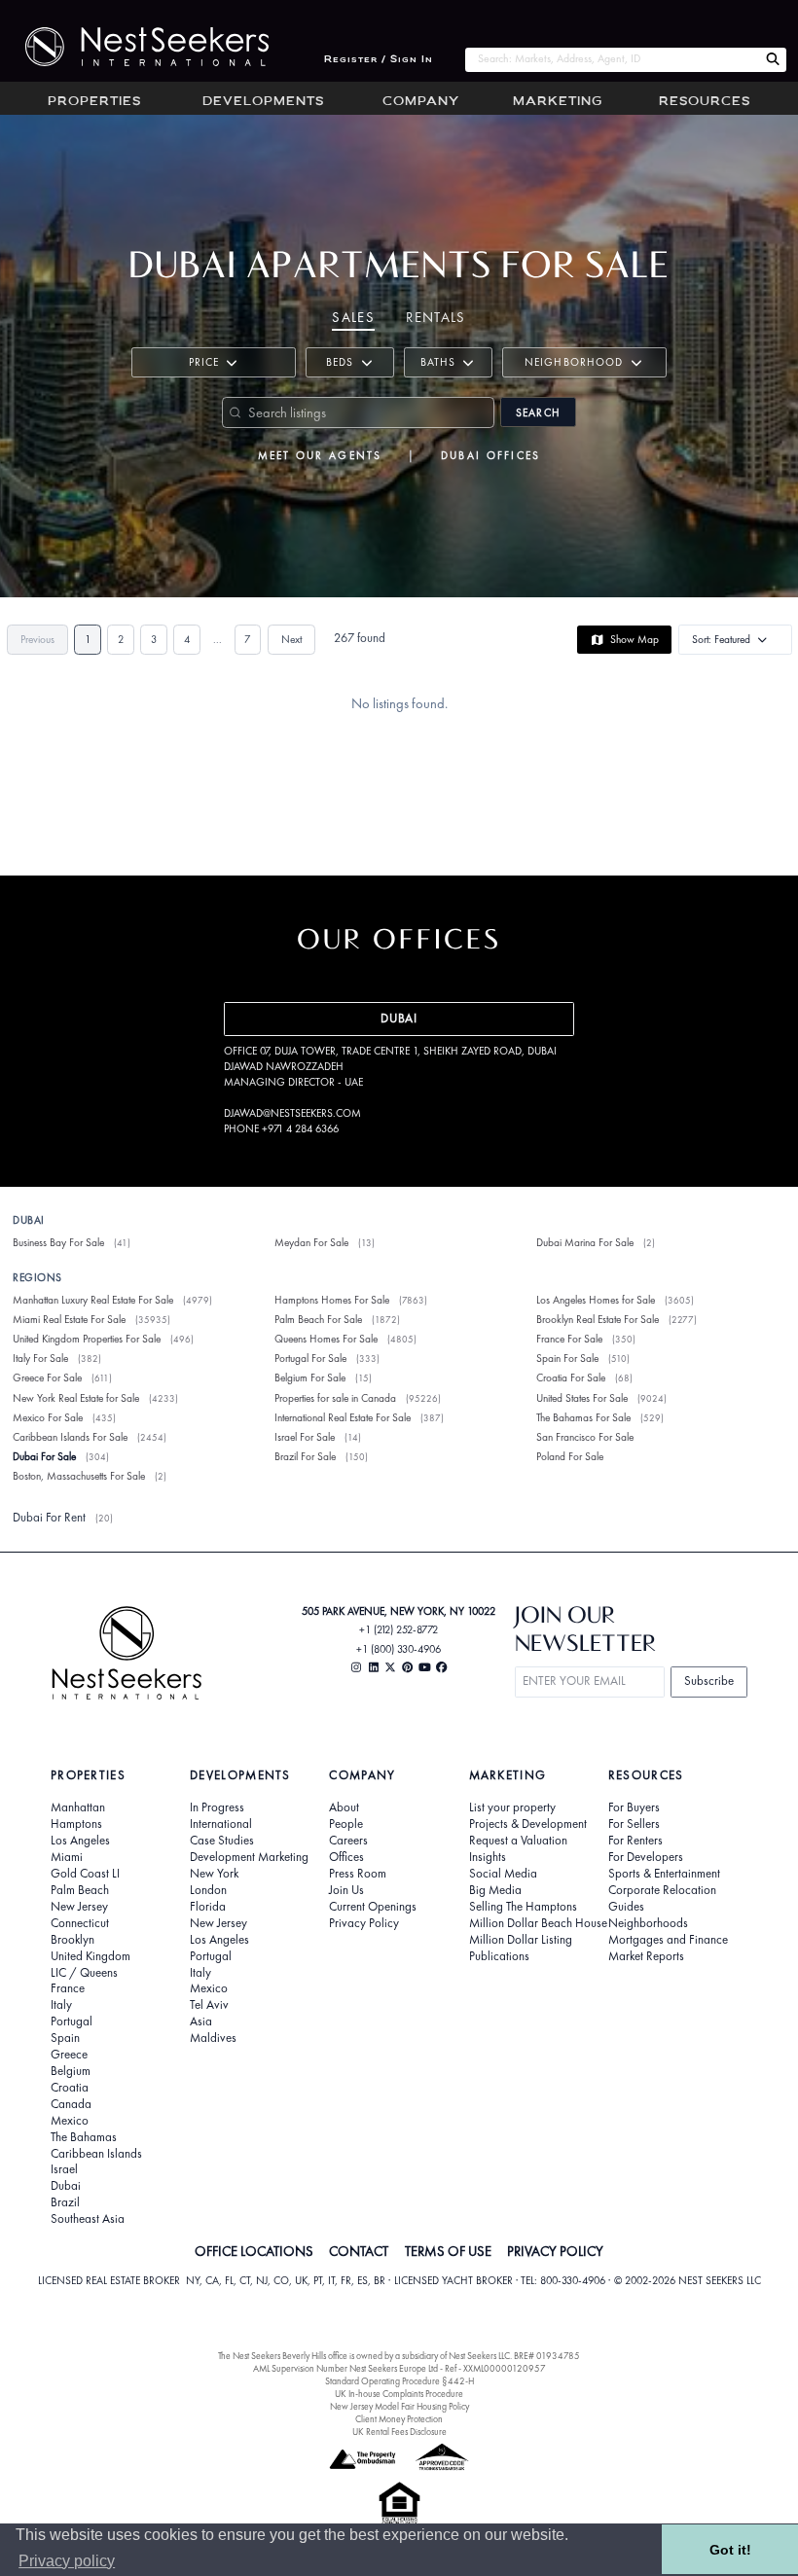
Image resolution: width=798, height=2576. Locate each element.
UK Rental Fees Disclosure (399, 2432)
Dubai (66, 2186)
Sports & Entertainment (664, 1874)
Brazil (65, 2202)
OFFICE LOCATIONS (254, 2251)
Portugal (72, 2021)
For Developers (646, 1857)
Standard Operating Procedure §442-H (399, 2381)
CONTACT (359, 2251)
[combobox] (612, 60)
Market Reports (646, 1956)
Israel (64, 2169)
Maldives (213, 2038)
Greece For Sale (47, 1377)
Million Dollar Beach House (538, 1923)
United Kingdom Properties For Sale (87, 1339)
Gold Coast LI (85, 1874)
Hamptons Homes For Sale (332, 1300)
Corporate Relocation (662, 1890)
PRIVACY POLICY (555, 2251)
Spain (65, 2038)
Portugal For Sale (310, 1358)
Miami (67, 1857)
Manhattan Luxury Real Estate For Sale (93, 1300)
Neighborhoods (648, 1923)
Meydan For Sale (311, 1242)
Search (538, 412)
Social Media (503, 1874)
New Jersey (79, 1907)
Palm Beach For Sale (318, 1319)
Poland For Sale (570, 1456)
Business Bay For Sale (58, 1242)
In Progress (217, 1807)
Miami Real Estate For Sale (69, 1319)
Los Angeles (80, 1841)
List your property (512, 1807)
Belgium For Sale (310, 1377)
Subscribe (709, 1681)
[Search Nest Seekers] (773, 60)
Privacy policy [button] (67, 2561)
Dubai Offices (491, 455)
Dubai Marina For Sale (585, 1242)
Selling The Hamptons (523, 1907)
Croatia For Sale (571, 1377)
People (346, 1824)
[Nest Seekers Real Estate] (134, 47)
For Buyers (634, 1807)
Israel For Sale (305, 1437)
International (221, 1824)
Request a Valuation (518, 1841)
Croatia (70, 2088)
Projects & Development (528, 1824)
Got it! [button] (730, 2550)
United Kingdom (91, 1956)
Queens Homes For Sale (326, 1339)
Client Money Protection (399, 2419)
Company (421, 102)
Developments (263, 102)
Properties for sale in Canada (335, 1398)
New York (214, 1874)
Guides (626, 1907)
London (208, 1890)
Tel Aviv (209, 2005)
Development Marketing (249, 1857)
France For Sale (569, 1339)
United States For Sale (582, 1398)
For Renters (635, 1841)
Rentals (435, 317)
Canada (71, 2104)
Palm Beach (80, 1890)
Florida (208, 1907)
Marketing (558, 102)
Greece (69, 2055)
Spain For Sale (567, 1358)
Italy (61, 2005)
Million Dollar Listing (521, 1940)
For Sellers (634, 1824)
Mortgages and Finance (668, 1940)
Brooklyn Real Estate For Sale (598, 1319)
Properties (94, 102)
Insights (488, 1857)
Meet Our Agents (320, 455)
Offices (346, 1857)
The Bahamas (84, 2137)
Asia (201, 2021)
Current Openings (373, 1907)
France (68, 1988)
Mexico (70, 2121)
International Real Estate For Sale (343, 1417)
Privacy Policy (364, 1923)
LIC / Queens (84, 1973)
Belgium (71, 2071)
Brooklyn (73, 1940)
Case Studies (222, 1841)
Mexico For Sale (48, 1417)
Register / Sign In (379, 60)
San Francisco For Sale (585, 1437)
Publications (499, 1956)
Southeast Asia (88, 2219)
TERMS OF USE (448, 2251)
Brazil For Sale (305, 1456)
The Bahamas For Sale (583, 1417)
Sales (353, 317)
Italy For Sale (40, 1358)
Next (291, 639)
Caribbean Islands (96, 2154)
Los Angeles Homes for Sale (596, 1300)
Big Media (495, 1890)
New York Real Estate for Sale (76, 1398)
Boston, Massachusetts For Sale (79, 1476)
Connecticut (80, 1923)
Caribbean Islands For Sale (70, 1437)
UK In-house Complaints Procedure (399, 2394)
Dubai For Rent (49, 1517)
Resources (705, 102)
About (344, 1807)
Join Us (346, 1890)
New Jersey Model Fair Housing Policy (399, 2406)
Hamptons (76, 1824)
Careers (348, 1841)
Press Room (358, 1874)
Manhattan (78, 1807)
